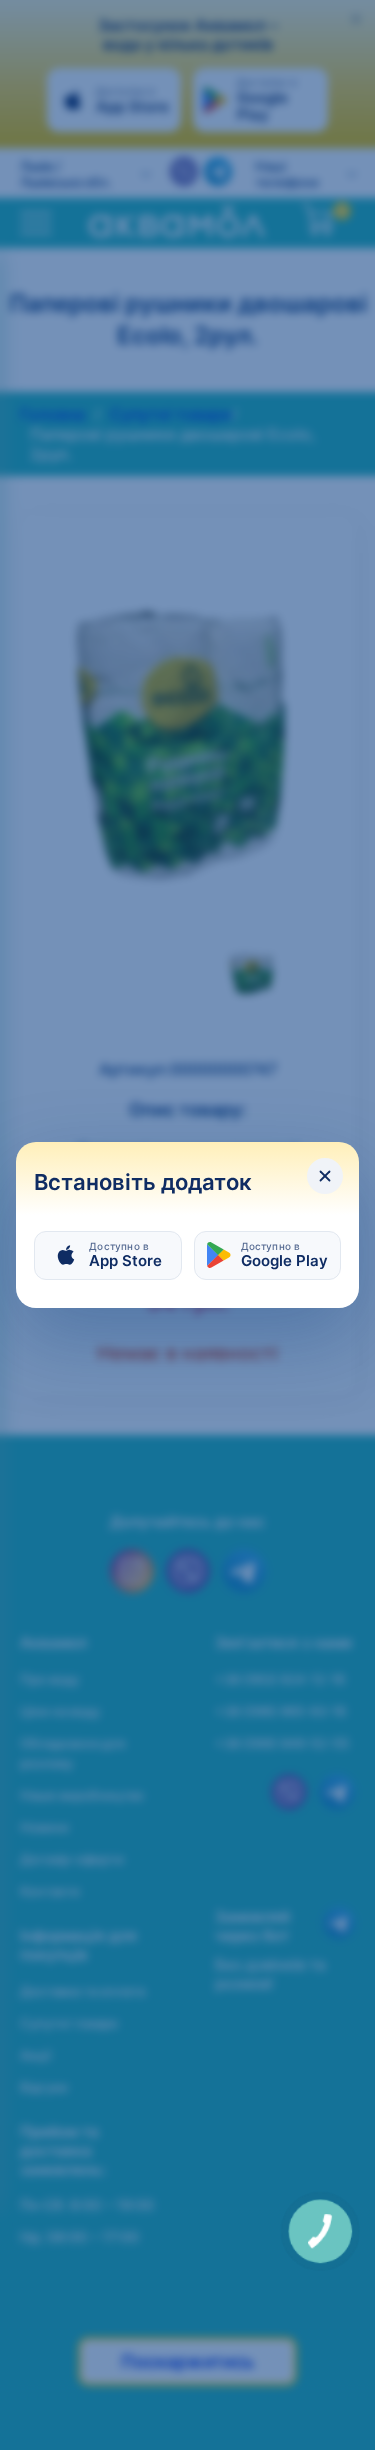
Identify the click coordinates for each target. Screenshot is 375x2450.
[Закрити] (325, 1176)
